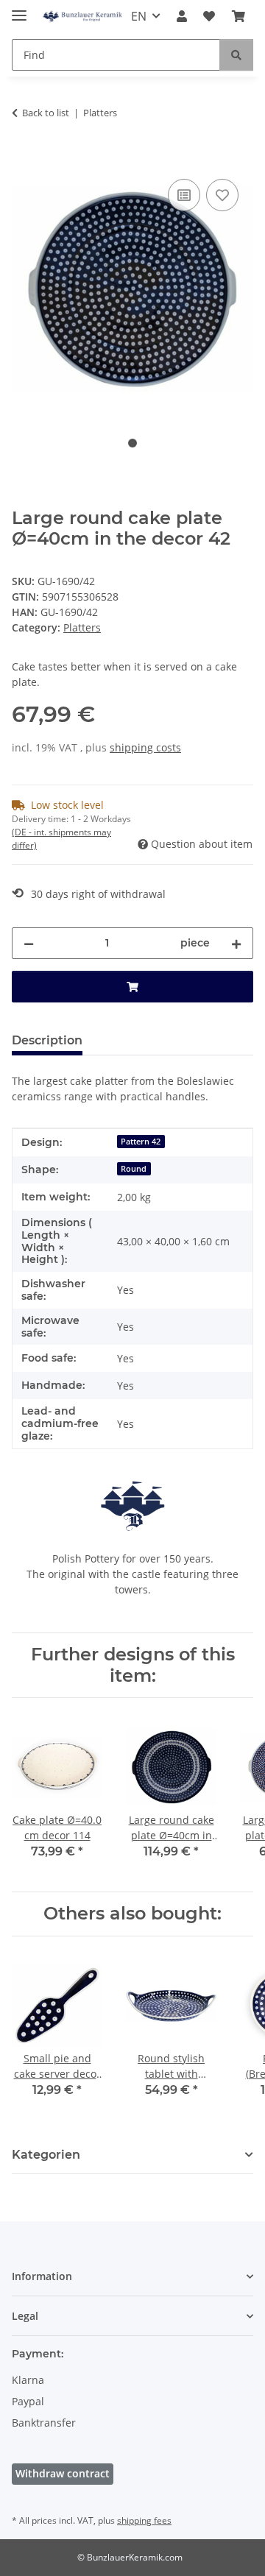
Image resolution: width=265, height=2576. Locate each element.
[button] (182, 16)
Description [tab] (47, 1040)
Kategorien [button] (46, 2155)
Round (134, 1169)
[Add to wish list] (222, 195)
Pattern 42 (141, 1142)
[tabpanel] (132, 290)
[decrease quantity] (29, 943)
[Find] (236, 55)
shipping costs (145, 747)
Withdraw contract (63, 2473)
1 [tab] (132, 443)
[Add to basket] (24, 159)
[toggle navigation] (19, 9)
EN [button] (139, 16)
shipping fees (144, 2520)
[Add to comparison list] (184, 195)
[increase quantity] (236, 943)
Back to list (46, 113)
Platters (82, 627)
